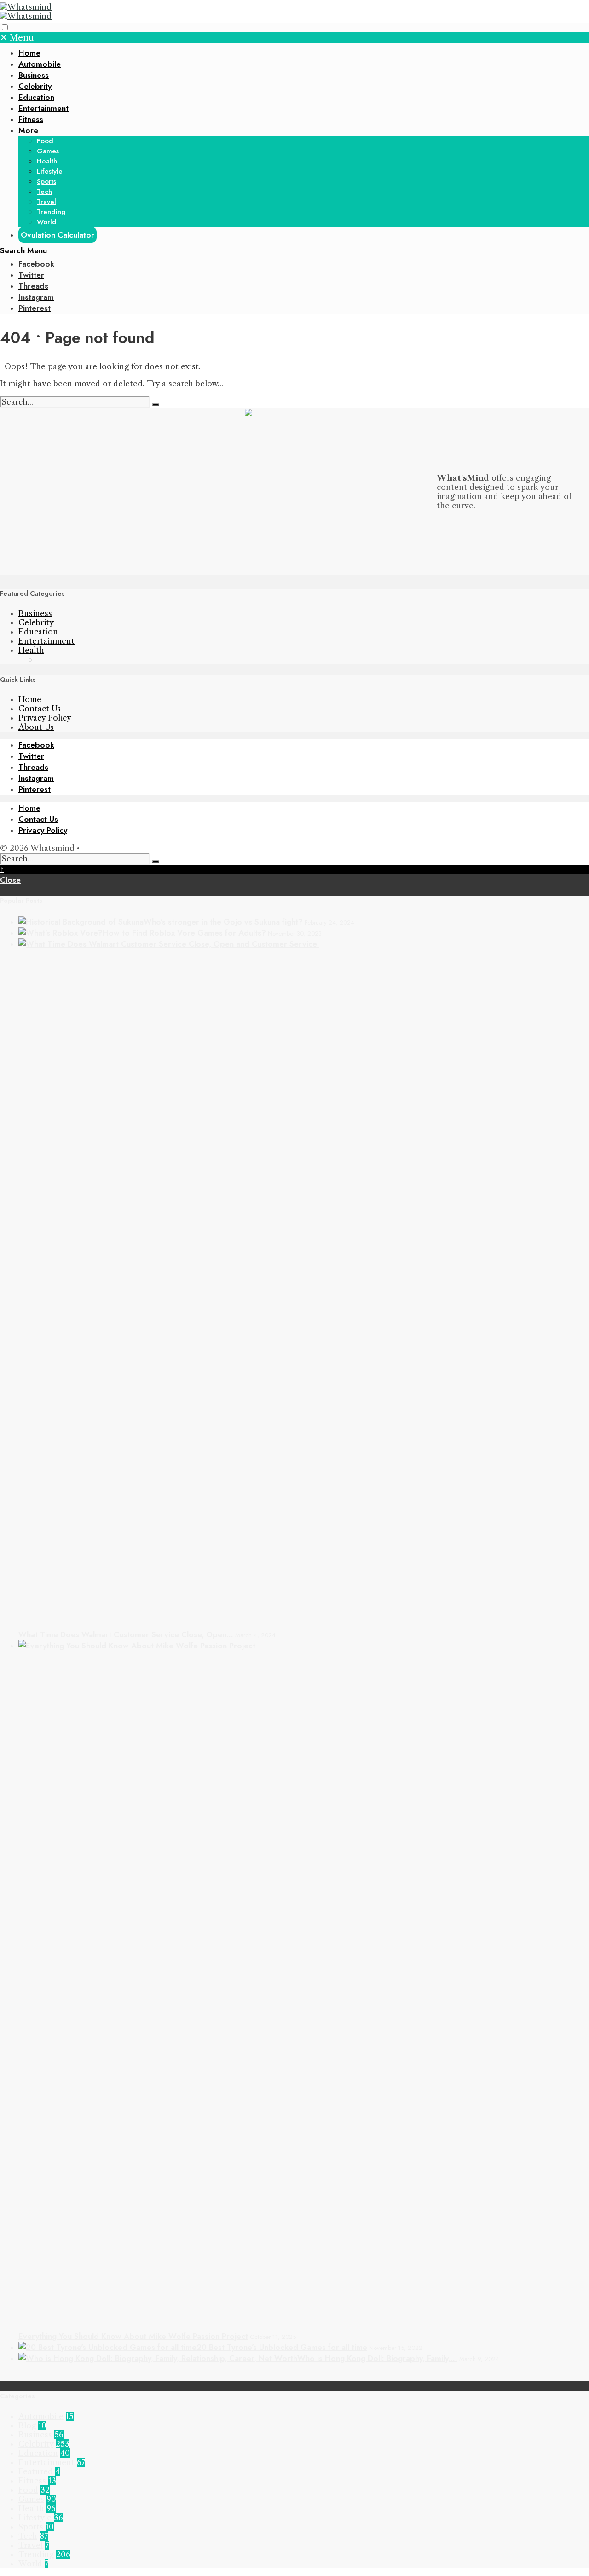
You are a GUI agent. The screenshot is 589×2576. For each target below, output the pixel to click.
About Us (36, 727)
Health (47, 161)
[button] (5, 27)
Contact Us (40, 709)
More (28, 130)
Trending (51, 212)
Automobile (40, 64)
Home (29, 53)
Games (48, 151)
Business (34, 75)
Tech (44, 192)
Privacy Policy (45, 718)
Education (36, 97)
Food (45, 141)
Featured (36, 2471)
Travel (46, 202)
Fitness (31, 119)
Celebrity (35, 86)
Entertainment (43, 108)
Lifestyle (50, 171)
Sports (46, 181)
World (47, 222)
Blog (27, 2425)
